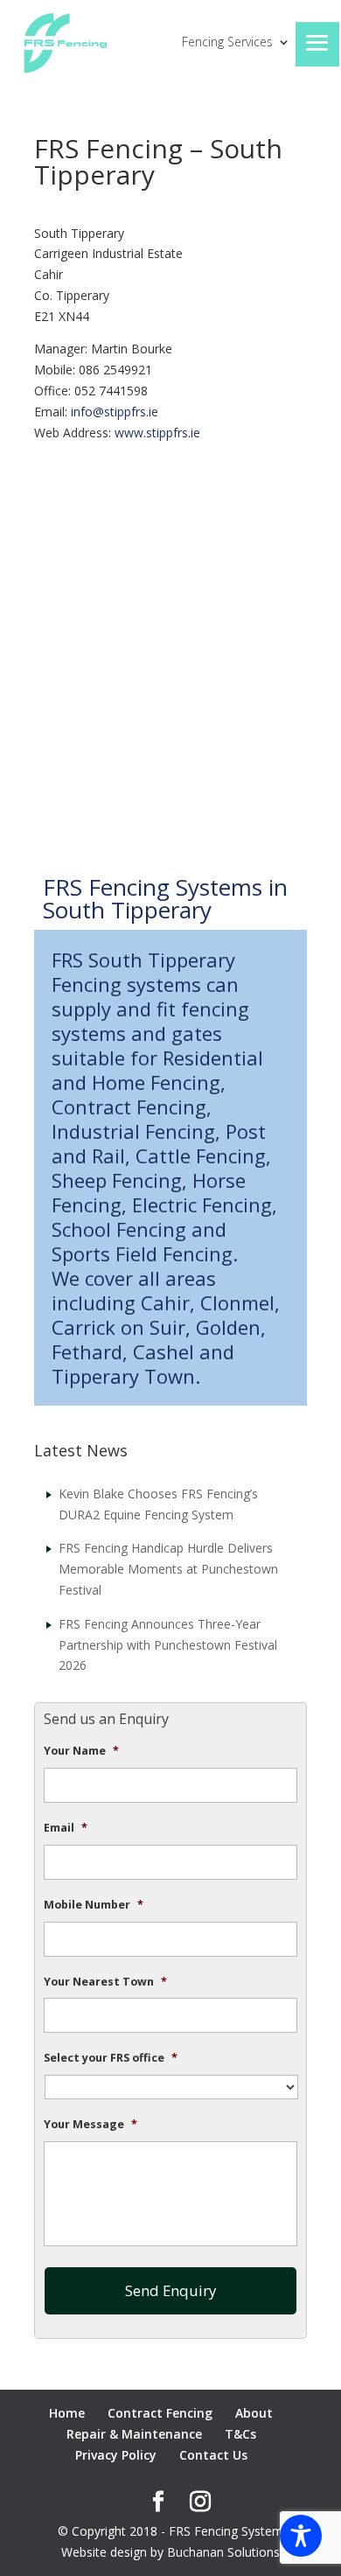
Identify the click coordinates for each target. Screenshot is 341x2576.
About (254, 2413)
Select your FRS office (111, 2058)
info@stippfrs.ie (115, 412)
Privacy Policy (116, 2455)
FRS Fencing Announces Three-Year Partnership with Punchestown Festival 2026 (168, 1645)
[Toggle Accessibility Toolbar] (301, 2536)
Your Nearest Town (105, 1982)
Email (66, 1828)
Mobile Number (94, 1905)
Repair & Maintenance (134, 2434)
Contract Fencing (160, 2413)
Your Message (90, 2125)
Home (67, 2413)
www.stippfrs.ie (157, 433)
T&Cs (240, 2434)
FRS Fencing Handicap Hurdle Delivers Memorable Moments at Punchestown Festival (168, 1569)
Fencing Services (227, 43)
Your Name (81, 1751)
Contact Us (213, 2455)
